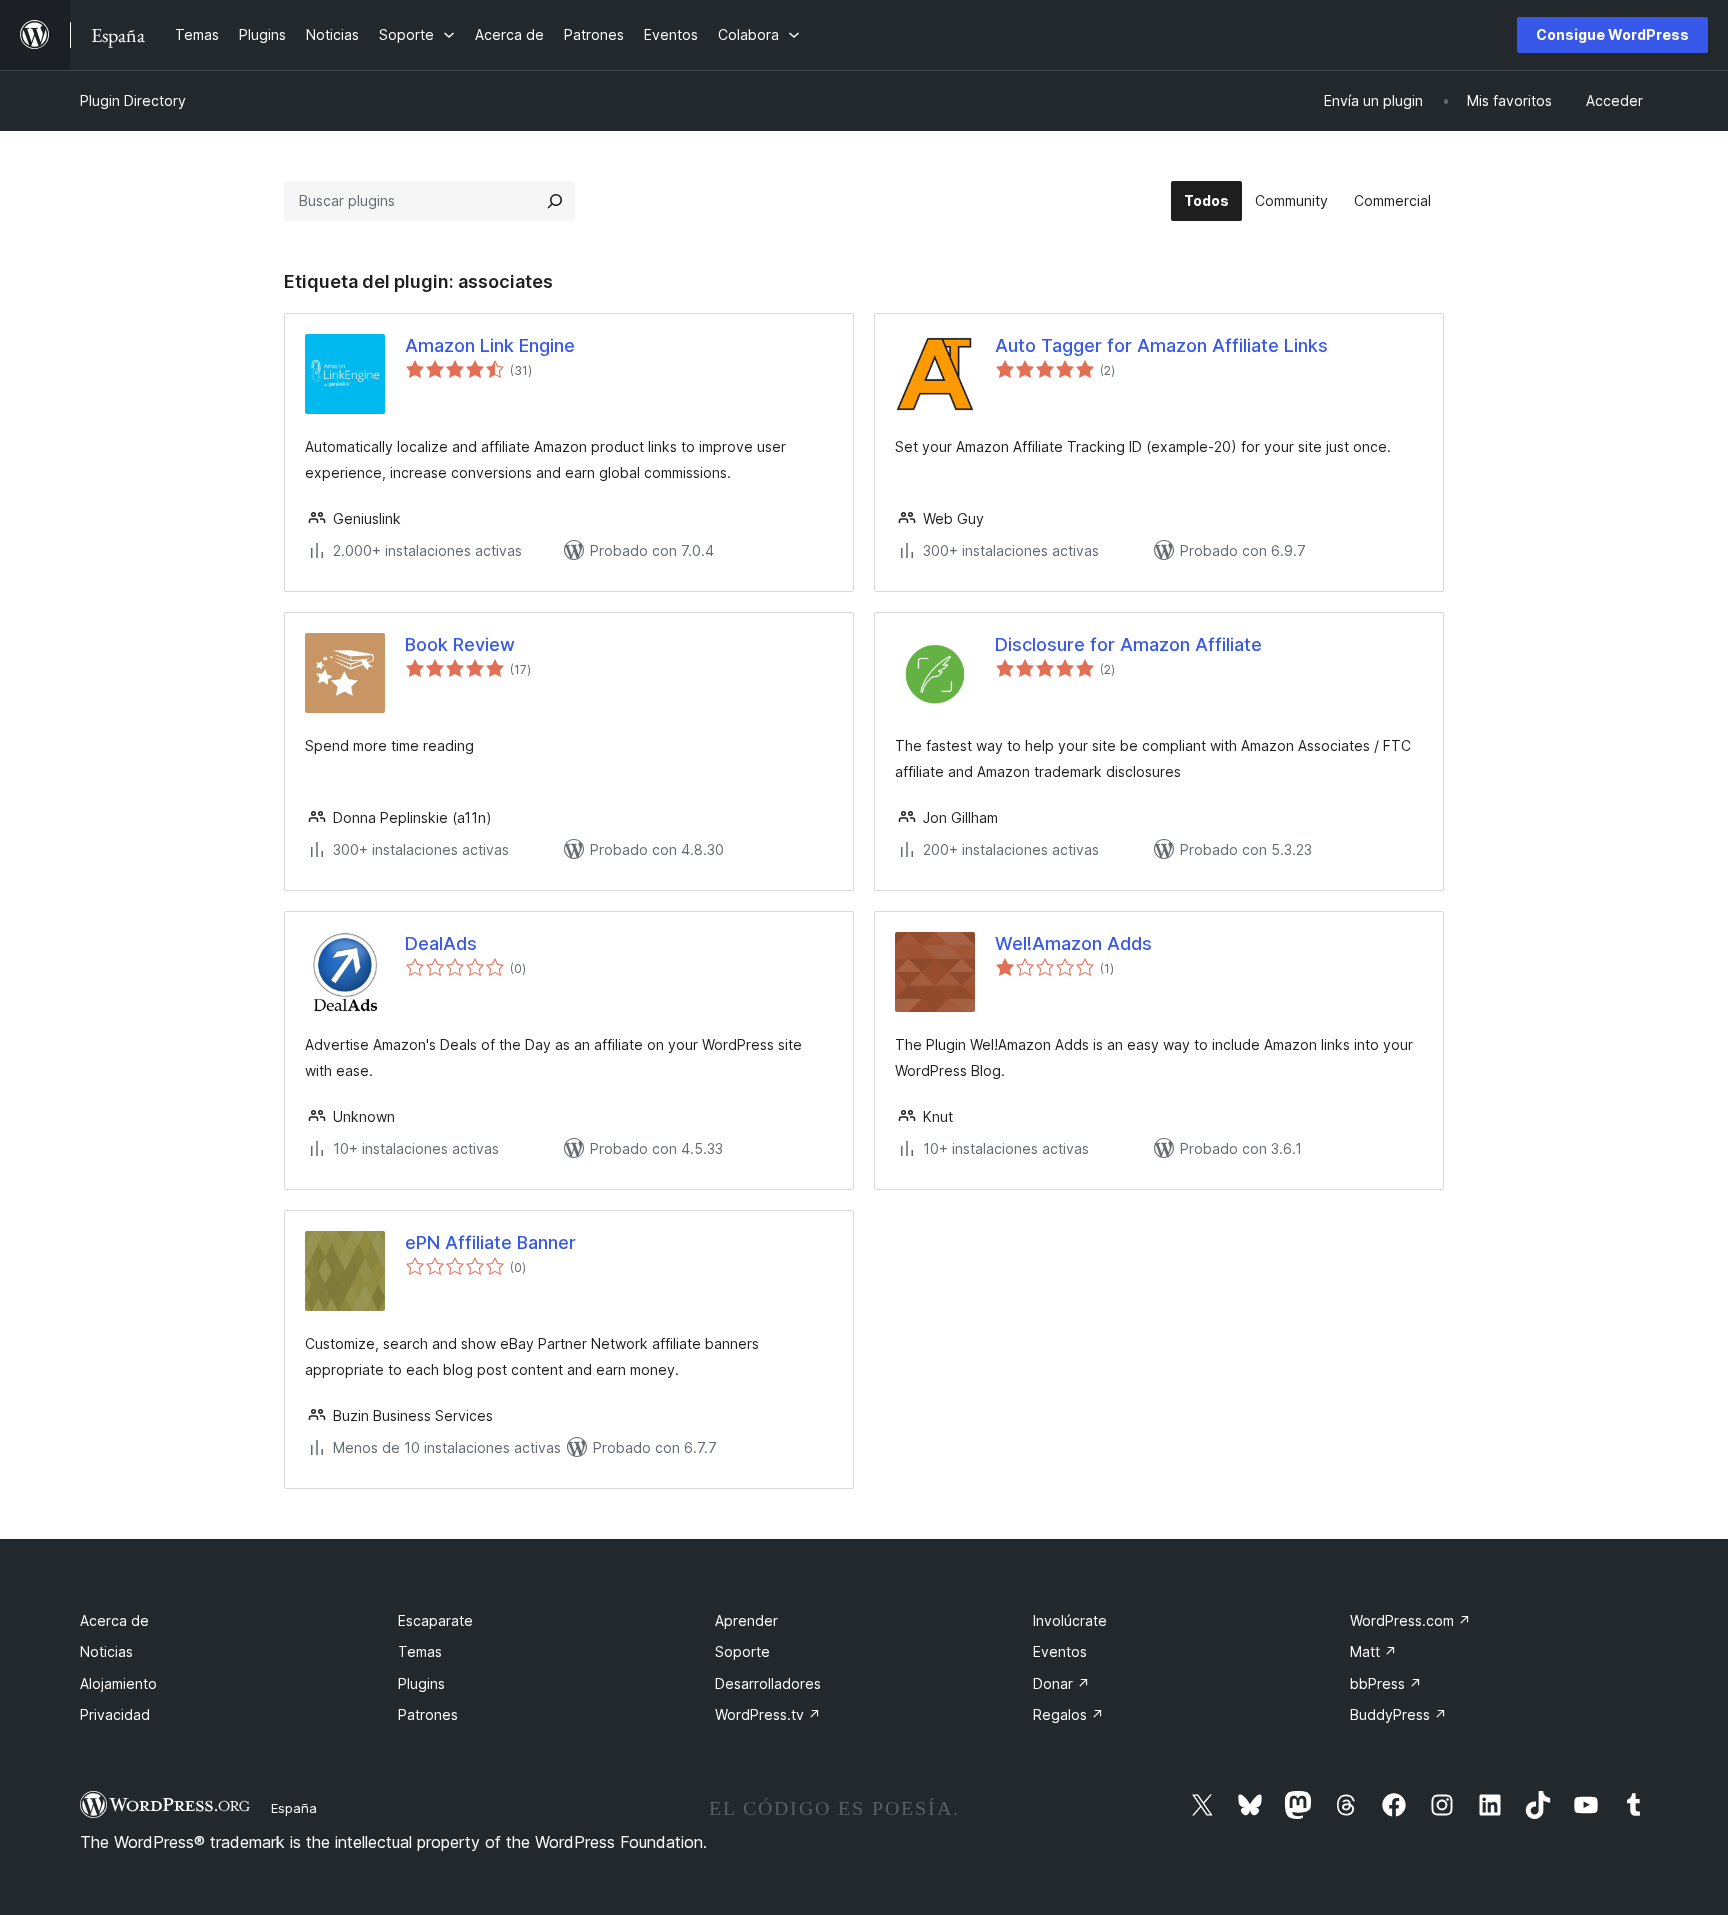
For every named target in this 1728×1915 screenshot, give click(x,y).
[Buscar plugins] (555, 201)
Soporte (742, 1651)
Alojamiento (118, 1683)
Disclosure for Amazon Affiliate (1128, 644)
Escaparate (435, 1620)
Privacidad (115, 1714)
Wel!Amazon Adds (1073, 943)
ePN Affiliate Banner (490, 1242)
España (294, 1808)
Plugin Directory (133, 100)
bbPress (1386, 1683)
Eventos (1060, 1651)
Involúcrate (1070, 1620)
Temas (420, 1651)
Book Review (460, 644)
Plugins (421, 1683)
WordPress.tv (768, 1714)
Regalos (1068, 1714)
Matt (1373, 1651)
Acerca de (114, 1620)
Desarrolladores (768, 1683)
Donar (1061, 1683)
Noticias (106, 1651)
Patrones (428, 1714)
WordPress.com (1410, 1620)
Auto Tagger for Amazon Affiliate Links (1161, 345)
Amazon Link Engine (490, 345)
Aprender (746, 1620)
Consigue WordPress (1612, 34)
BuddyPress (1398, 1714)
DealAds (441, 943)
